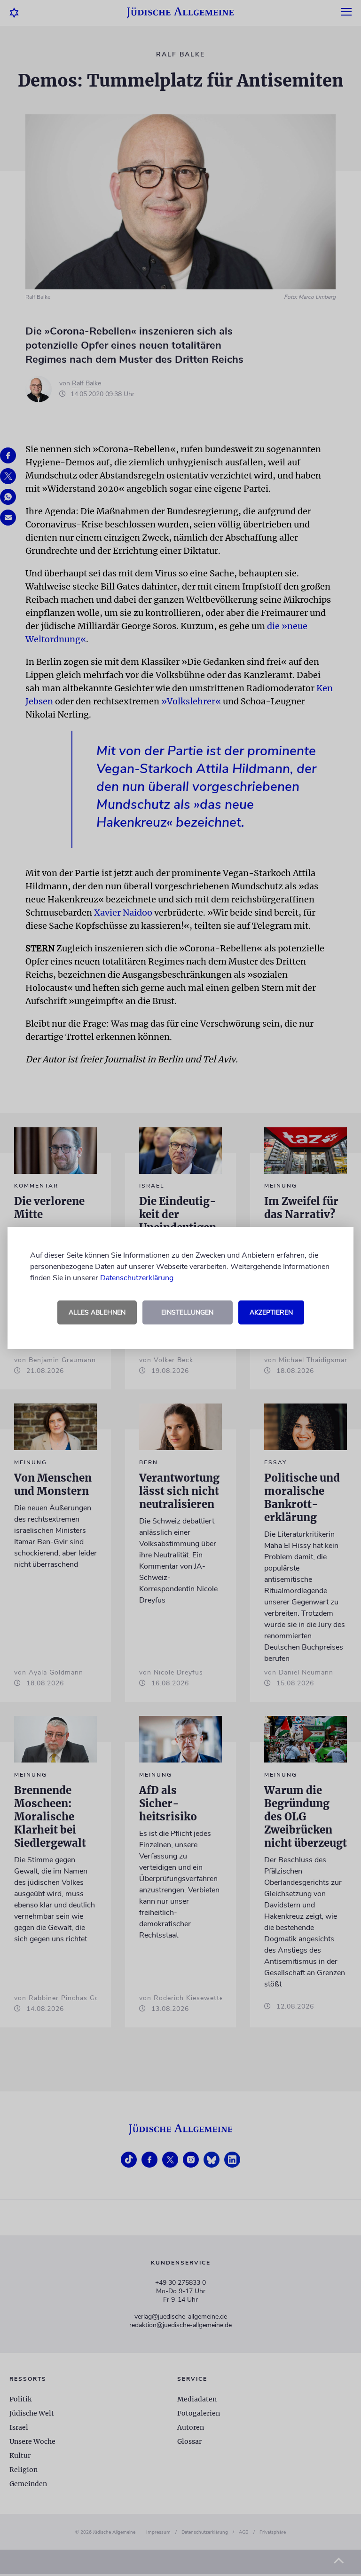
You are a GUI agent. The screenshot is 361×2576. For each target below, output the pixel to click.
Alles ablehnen (97, 1312)
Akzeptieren (271, 1312)
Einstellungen (187, 1312)
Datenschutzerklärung (137, 1278)
